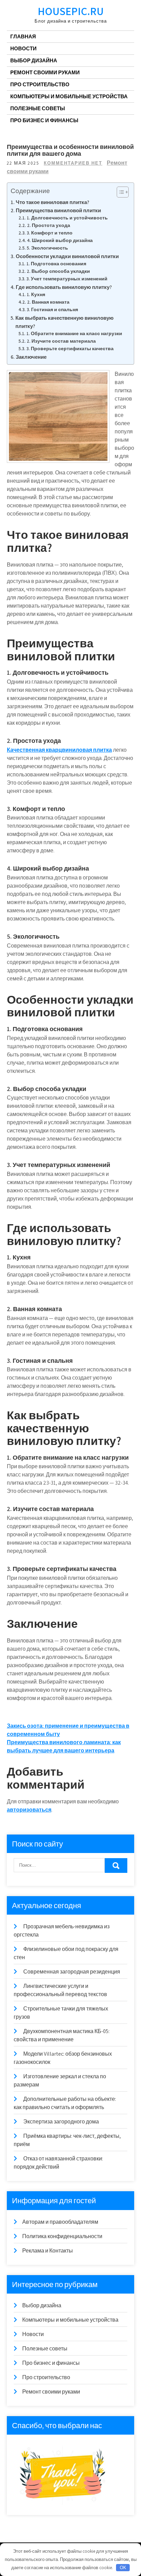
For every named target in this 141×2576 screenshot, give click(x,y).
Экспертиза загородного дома (61, 2122)
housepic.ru (71, 11)
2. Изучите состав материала (61, 341)
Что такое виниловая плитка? (53, 202)
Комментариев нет (73, 163)
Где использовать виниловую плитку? (64, 287)
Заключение (31, 357)
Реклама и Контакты (48, 2251)
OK (123, 2568)
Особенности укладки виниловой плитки (67, 256)
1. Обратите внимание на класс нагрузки (74, 333)
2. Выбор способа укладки (58, 271)
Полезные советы (38, 108)
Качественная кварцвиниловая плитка (59, 750)
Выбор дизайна (34, 60)
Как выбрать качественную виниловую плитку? (65, 322)
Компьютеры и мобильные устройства (69, 96)
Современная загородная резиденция (72, 1972)
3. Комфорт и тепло (50, 233)
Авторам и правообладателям (60, 2222)
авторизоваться (29, 1810)
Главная (23, 36)
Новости (23, 48)
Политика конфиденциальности (62, 2236)
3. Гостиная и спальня (52, 309)
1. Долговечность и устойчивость (67, 218)
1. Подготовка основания (56, 264)
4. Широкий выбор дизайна (60, 240)
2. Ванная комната (48, 302)
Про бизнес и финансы (44, 120)
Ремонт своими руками (45, 72)
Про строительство (40, 84)
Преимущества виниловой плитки (58, 210)
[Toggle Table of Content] (119, 192)
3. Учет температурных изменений (67, 279)
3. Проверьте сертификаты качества (70, 348)
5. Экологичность (47, 248)
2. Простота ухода (49, 225)
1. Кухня (36, 294)
